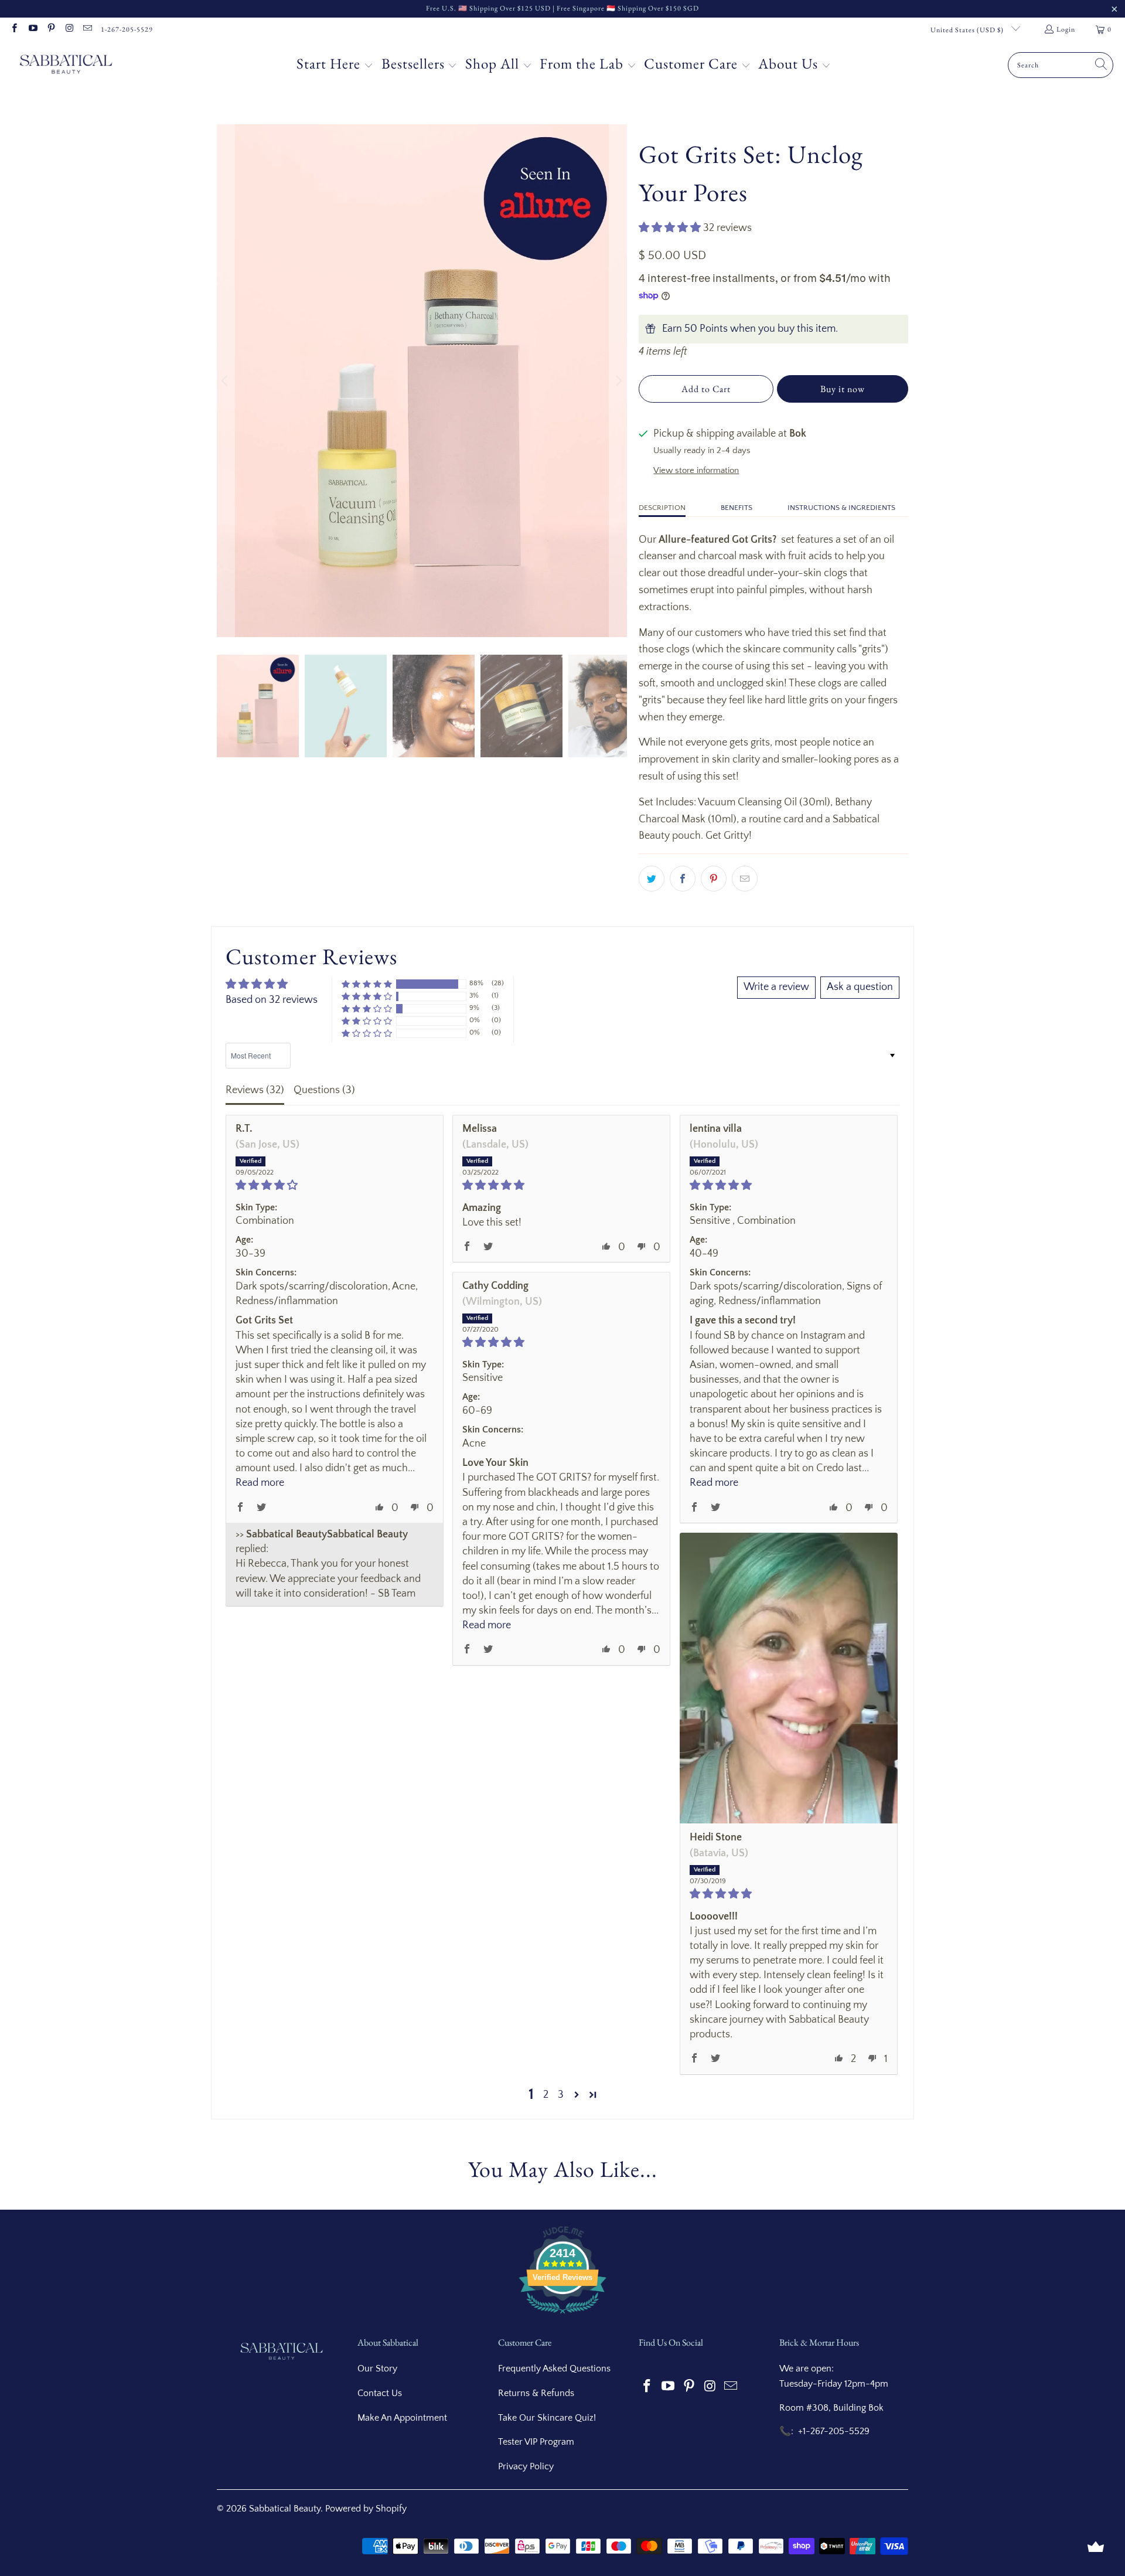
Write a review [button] (776, 987)
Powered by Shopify (366, 2509)
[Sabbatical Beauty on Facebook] (14, 29)
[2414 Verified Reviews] (562, 2316)
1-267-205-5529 (127, 29)
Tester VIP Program (536, 2442)
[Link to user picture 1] (789, 1678)
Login (1066, 29)
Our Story (377, 2369)
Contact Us (380, 2393)
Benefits (737, 508)
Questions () (324, 1090)
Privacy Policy (526, 2466)
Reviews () (255, 1090)
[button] (335, 65)
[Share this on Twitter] (652, 879)
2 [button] (546, 2095)
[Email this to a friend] (745, 879)
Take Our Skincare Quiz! (547, 2418)
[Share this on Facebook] (683, 879)
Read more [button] (260, 1483)
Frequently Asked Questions (554, 2369)
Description (662, 508)
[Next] (618, 381)
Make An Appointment (402, 2418)
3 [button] (561, 2095)
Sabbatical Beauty (285, 2509)
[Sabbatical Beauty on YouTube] (32, 29)
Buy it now (843, 389)
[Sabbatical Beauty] (66, 65)
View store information (696, 470)
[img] (335, 1185)
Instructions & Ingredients (841, 508)
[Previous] (226, 381)
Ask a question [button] (860, 987)
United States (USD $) (968, 30)
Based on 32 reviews (272, 1000)
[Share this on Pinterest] (714, 879)
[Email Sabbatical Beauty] (87, 29)
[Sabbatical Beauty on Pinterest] (51, 29)
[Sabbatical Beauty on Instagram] (69, 29)
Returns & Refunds (536, 2393)
